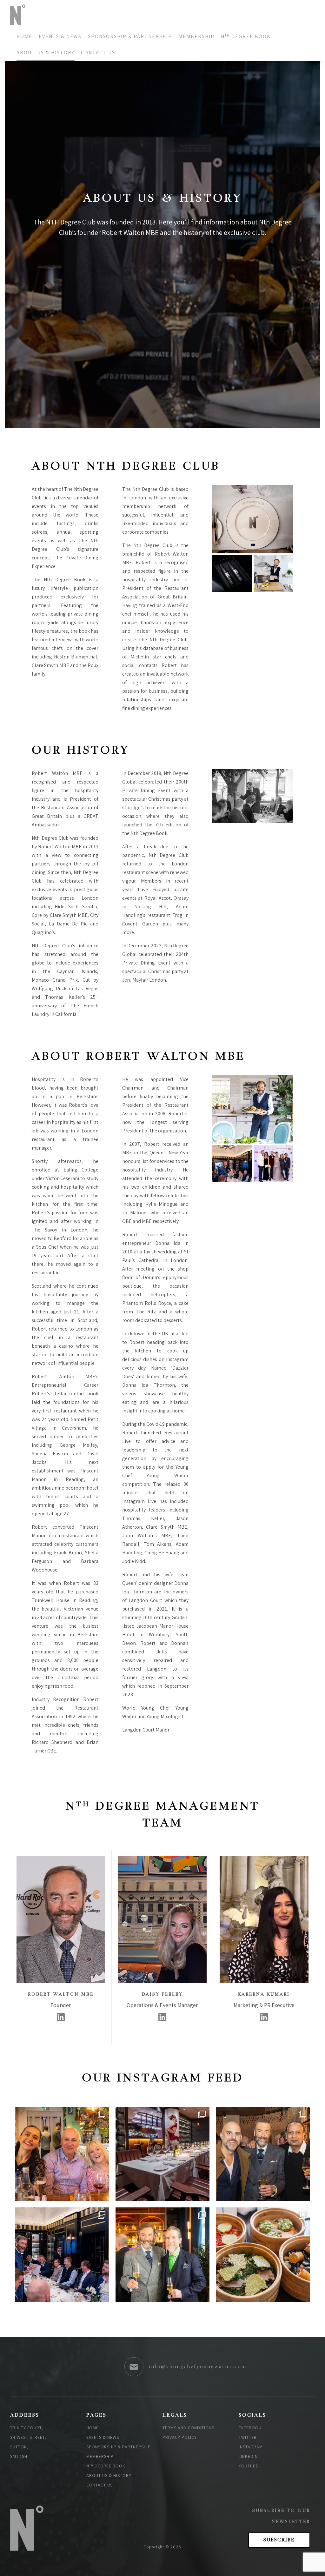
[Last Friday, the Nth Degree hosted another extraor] (62, 2255)
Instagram (251, 2447)
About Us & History (46, 53)
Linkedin (248, 2456)
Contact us (98, 53)
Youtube (249, 2466)
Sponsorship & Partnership (130, 36)
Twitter (248, 2437)
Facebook (250, 2428)
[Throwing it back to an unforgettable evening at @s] (163, 2255)
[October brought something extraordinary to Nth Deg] (62, 2154)
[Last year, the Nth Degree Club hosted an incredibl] (263, 2154)
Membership (196, 36)
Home (24, 36)
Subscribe (279, 2540)
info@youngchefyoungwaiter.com (198, 2367)
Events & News (60, 36)
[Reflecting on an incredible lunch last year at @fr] (163, 2154)
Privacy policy (180, 2437)
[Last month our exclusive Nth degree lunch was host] (263, 2255)
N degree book (246, 36)
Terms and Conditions (188, 2428)
